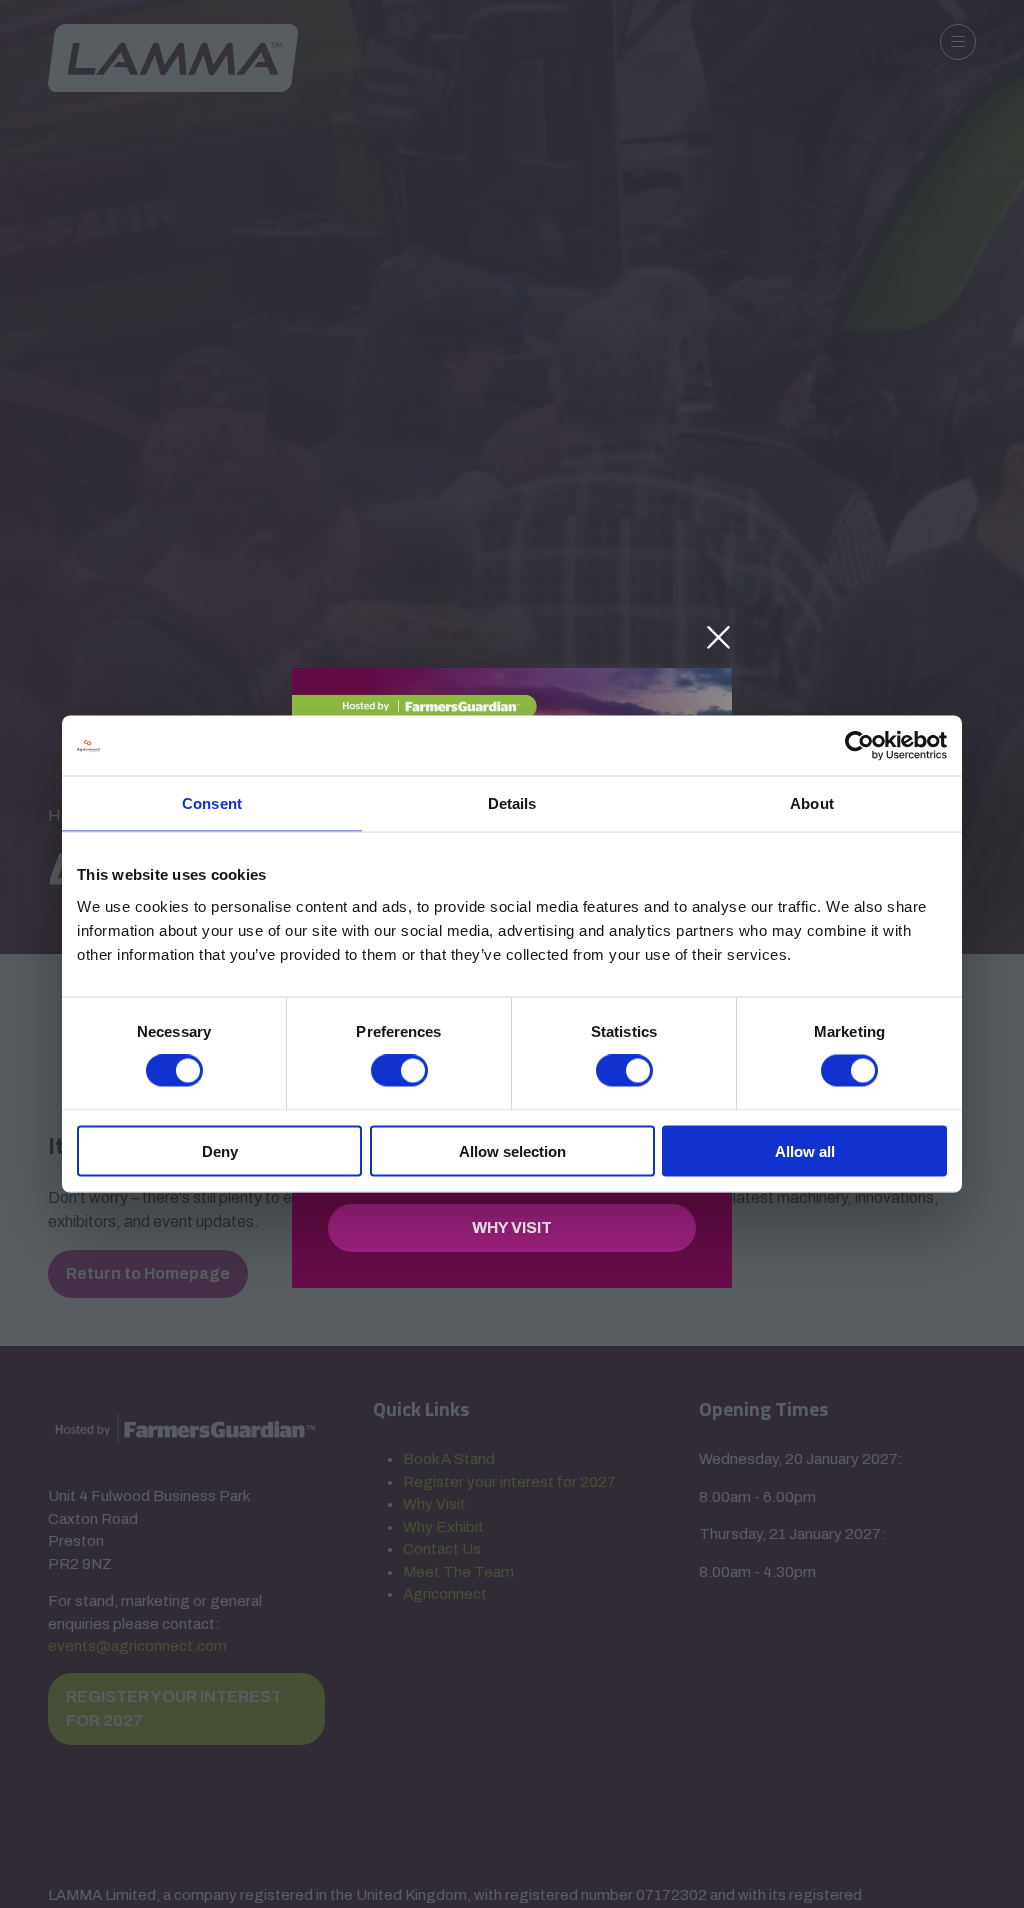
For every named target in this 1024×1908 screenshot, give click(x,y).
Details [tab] (512, 803)
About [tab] (812, 803)
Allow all (805, 1150)
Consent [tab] (212, 803)
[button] (718, 638)
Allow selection (512, 1150)
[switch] (399, 1071)
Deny (220, 1150)
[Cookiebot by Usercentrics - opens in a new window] (859, 746)
